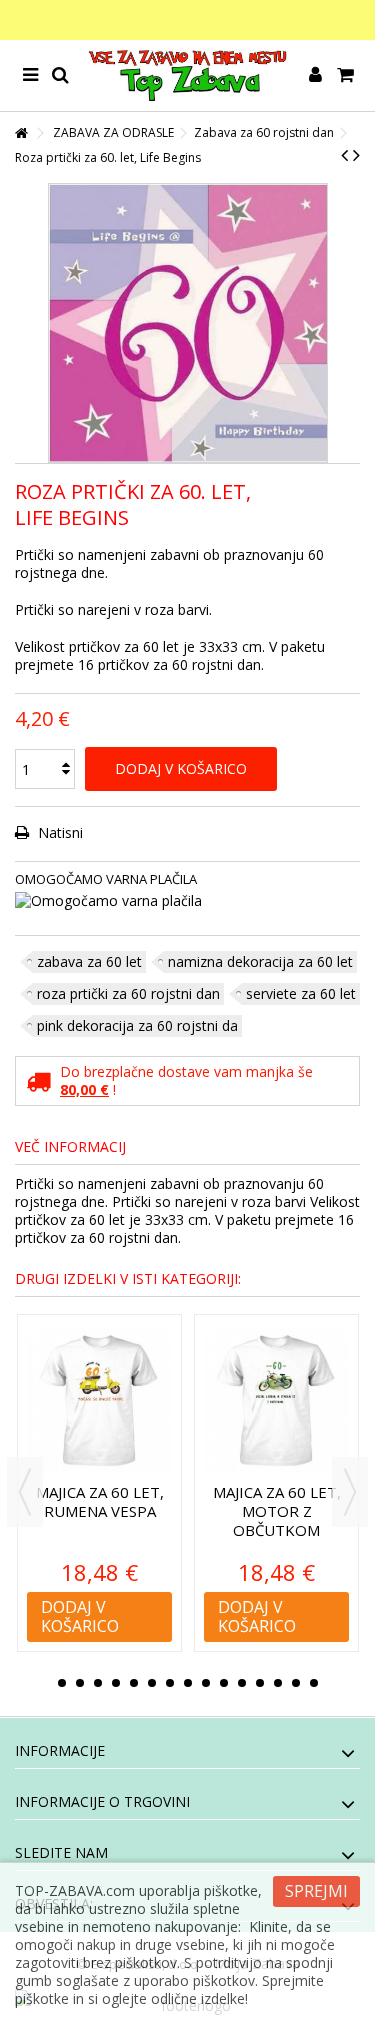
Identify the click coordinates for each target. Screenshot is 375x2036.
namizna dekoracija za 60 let (260, 961)
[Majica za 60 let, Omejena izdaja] (117, 1401)
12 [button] (260, 1683)
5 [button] (134, 1683)
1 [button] (62, 1683)
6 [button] (152, 1683)
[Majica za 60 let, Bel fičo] (294, 1401)
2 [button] (80, 1683)
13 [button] (278, 1683)
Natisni (58, 832)
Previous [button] (25, 1492)
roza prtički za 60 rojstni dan (128, 993)
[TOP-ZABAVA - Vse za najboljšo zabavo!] (187, 75)
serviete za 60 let (301, 993)
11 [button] (242, 1683)
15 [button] (314, 1683)
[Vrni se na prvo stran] (21, 133)
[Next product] (356, 155)
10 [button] (224, 1683)
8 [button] (188, 1683)
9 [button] (206, 1683)
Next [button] (350, 1492)
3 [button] (98, 1683)
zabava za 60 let (89, 961)
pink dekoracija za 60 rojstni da (137, 1025)
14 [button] (296, 1683)
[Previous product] (344, 155)
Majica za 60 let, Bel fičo (294, 1501)
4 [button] (116, 1683)
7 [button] (170, 1683)
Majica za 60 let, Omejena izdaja (117, 1501)
